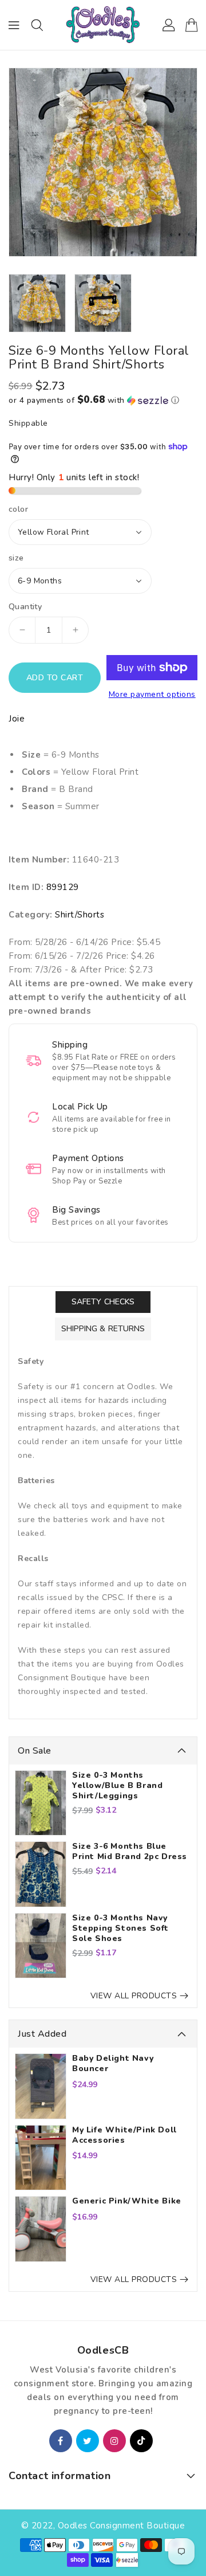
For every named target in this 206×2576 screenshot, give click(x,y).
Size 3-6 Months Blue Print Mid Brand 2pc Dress (130, 1852)
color (18, 509)
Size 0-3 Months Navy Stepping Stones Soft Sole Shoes (120, 1928)
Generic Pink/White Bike (127, 2201)
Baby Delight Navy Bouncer (113, 2064)
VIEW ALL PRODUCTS (134, 1996)
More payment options (152, 694)
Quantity (25, 607)
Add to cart (55, 678)
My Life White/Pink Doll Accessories (124, 2135)
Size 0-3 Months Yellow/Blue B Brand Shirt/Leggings (117, 1786)
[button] (103, 400)
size (16, 558)
